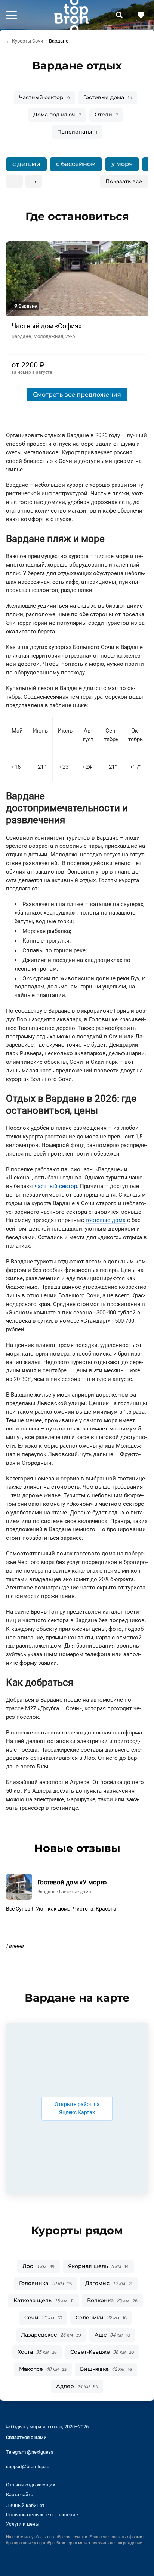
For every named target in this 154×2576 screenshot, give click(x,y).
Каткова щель (44, 2300)
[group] (77, 164)
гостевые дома (106, 1220)
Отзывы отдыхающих (30, 2485)
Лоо (38, 2266)
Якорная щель (98, 2266)
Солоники (101, 2318)
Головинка (45, 2283)
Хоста (37, 2352)
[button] (11, 15)
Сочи (43, 2318)
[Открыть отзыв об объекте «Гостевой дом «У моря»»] (19, 1887)
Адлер (77, 2386)
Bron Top (71, 15)
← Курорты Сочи (25, 41)
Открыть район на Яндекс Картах (77, 2109)
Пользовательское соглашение (42, 2515)
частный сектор (56, 1186)
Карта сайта (20, 2494)
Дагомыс (109, 2283)
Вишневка (106, 2369)
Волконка (112, 2300)
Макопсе (43, 2369)
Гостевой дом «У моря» (72, 1882)
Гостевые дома (108, 97)
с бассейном (76, 164)
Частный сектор (44, 97)
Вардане (46, 1892)
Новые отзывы (77, 1848)
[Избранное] (141, 15)
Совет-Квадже (102, 2352)
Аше (112, 2335)
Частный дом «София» (47, 326)
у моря (122, 164)
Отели (106, 115)
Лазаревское (51, 2335)
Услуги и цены (23, 2524)
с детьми (26, 164)
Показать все (124, 181)
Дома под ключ (57, 115)
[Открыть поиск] (119, 15)
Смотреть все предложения (77, 394)
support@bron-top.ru (28, 2467)
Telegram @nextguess (30, 2452)
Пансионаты (77, 132)
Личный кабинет (25, 2505)
